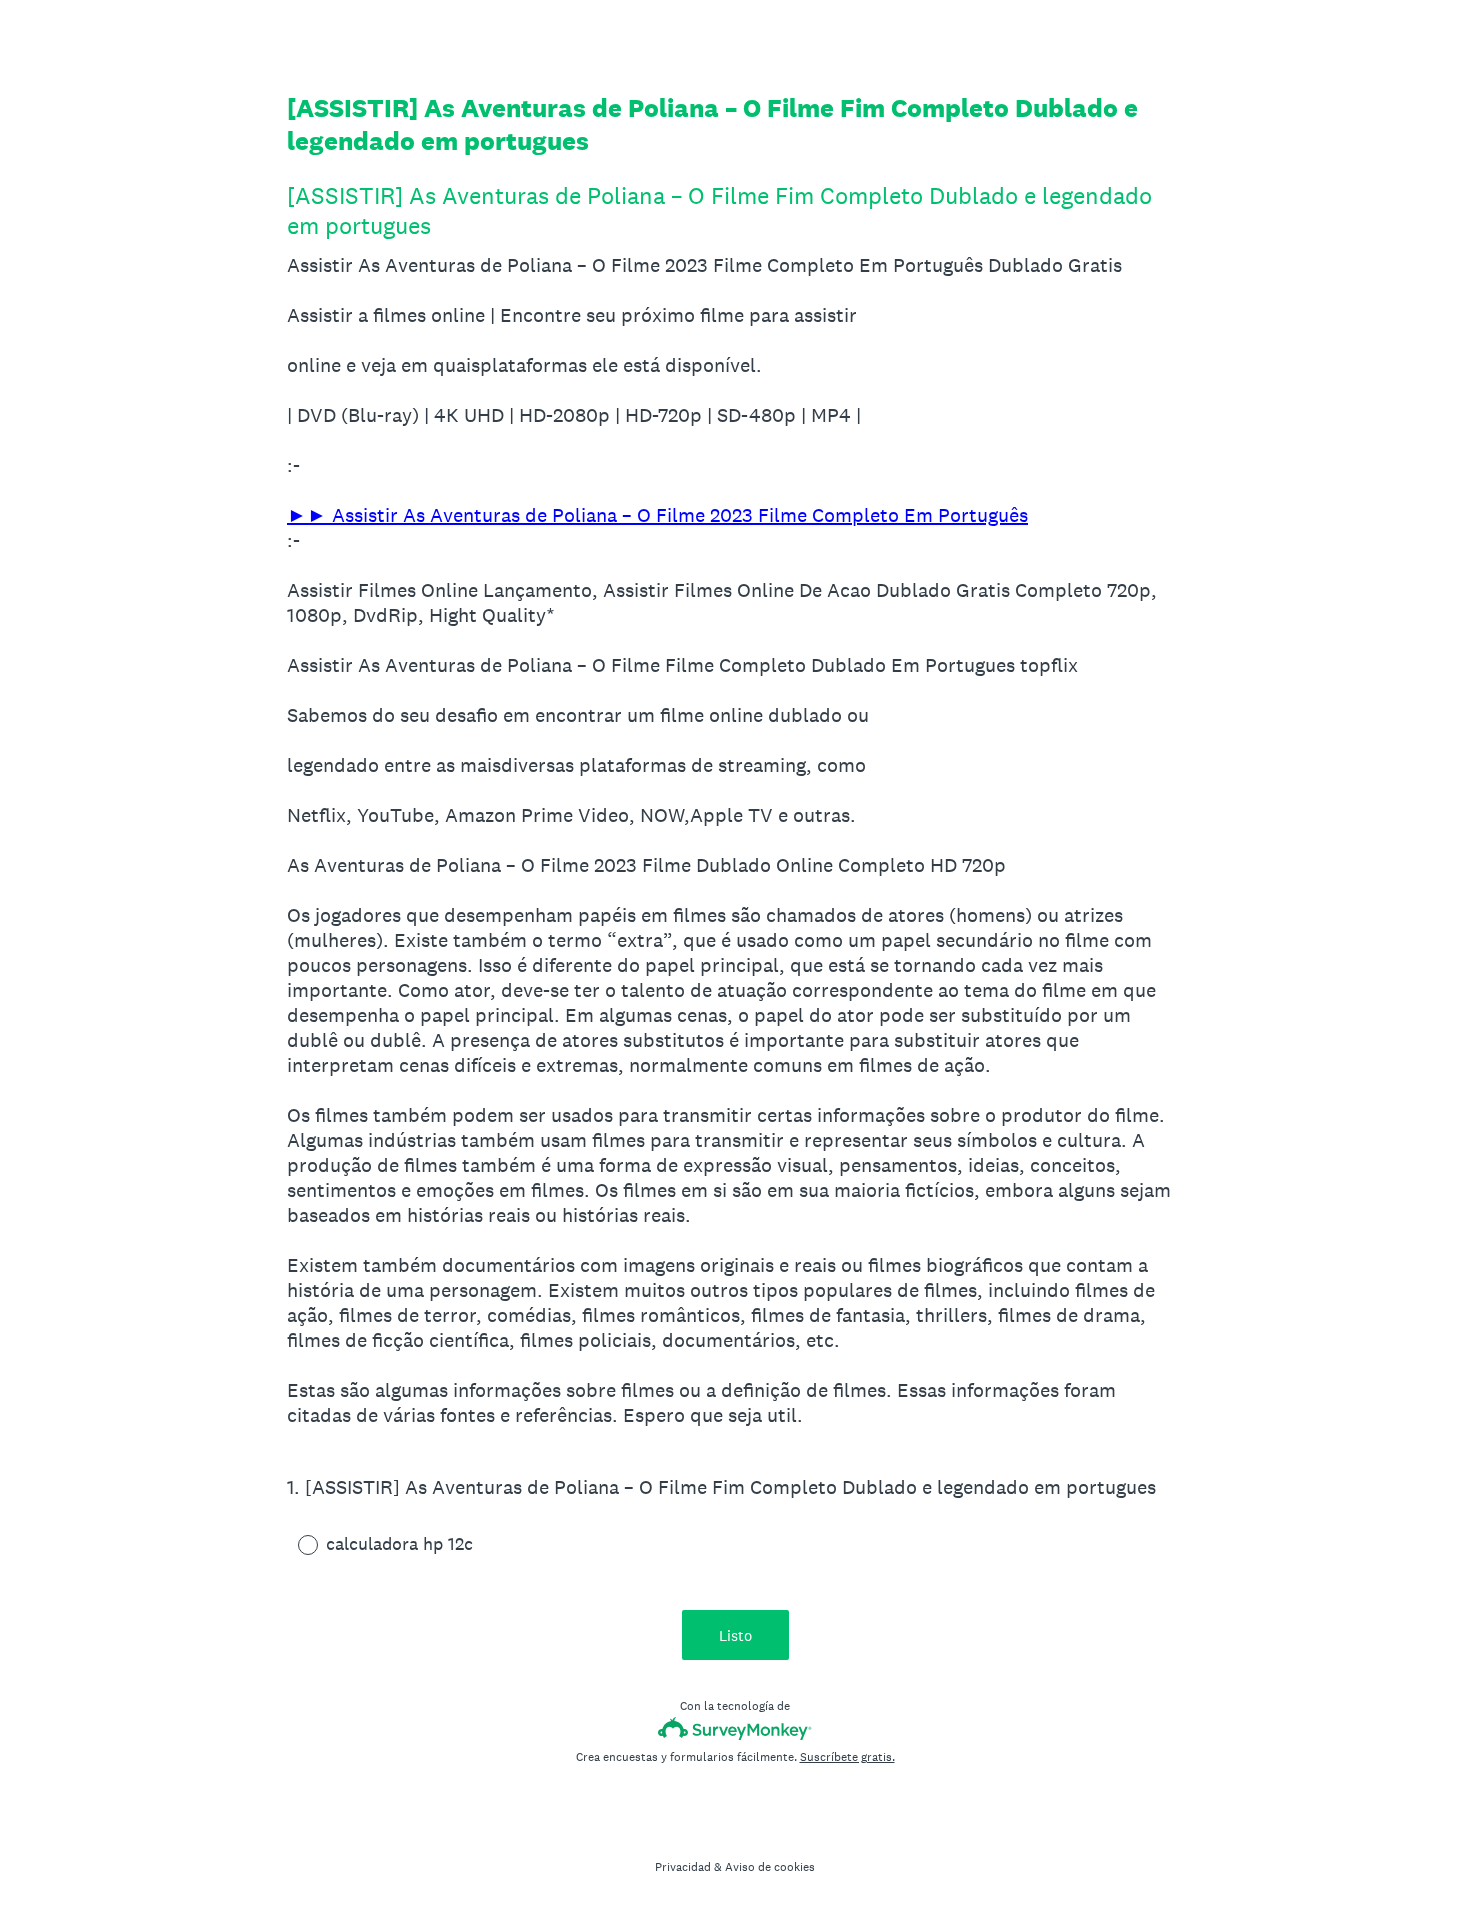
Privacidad (683, 1867)
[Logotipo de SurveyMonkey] (735, 1728)
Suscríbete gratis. (847, 1757)
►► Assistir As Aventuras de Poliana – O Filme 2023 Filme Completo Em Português (657, 515)
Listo (735, 1635)
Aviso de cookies (770, 1867)
